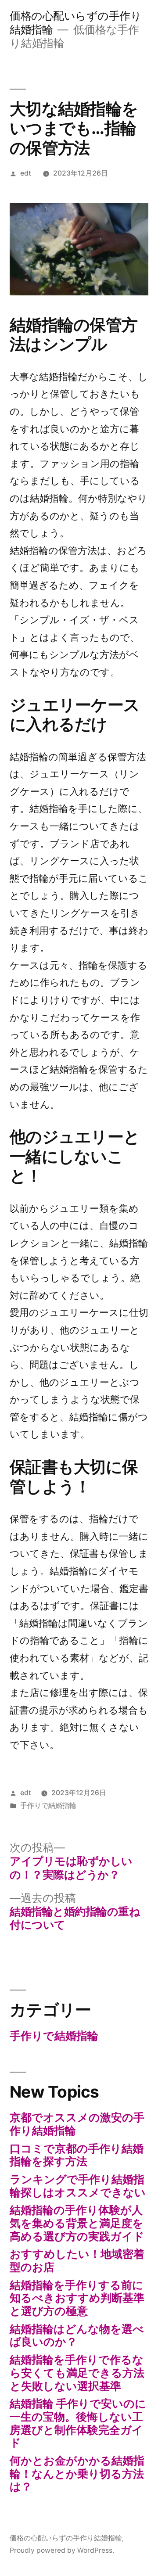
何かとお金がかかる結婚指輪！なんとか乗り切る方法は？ (77, 2474)
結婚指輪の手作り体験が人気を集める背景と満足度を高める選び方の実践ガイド (77, 2223)
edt (26, 173)
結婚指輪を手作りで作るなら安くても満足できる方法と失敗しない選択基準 (77, 2373)
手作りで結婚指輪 (48, 1805)
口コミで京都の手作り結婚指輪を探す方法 (77, 2155)
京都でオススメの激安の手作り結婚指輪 (77, 2124)
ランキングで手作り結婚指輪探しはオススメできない (78, 2186)
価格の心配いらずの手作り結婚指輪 (66, 2538)
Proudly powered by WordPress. (62, 2550)
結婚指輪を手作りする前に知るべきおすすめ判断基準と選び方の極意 (77, 2298)
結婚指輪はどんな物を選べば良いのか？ (77, 2335)
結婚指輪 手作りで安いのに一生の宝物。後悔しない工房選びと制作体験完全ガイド (78, 2423)
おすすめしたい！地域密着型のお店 (77, 2260)
